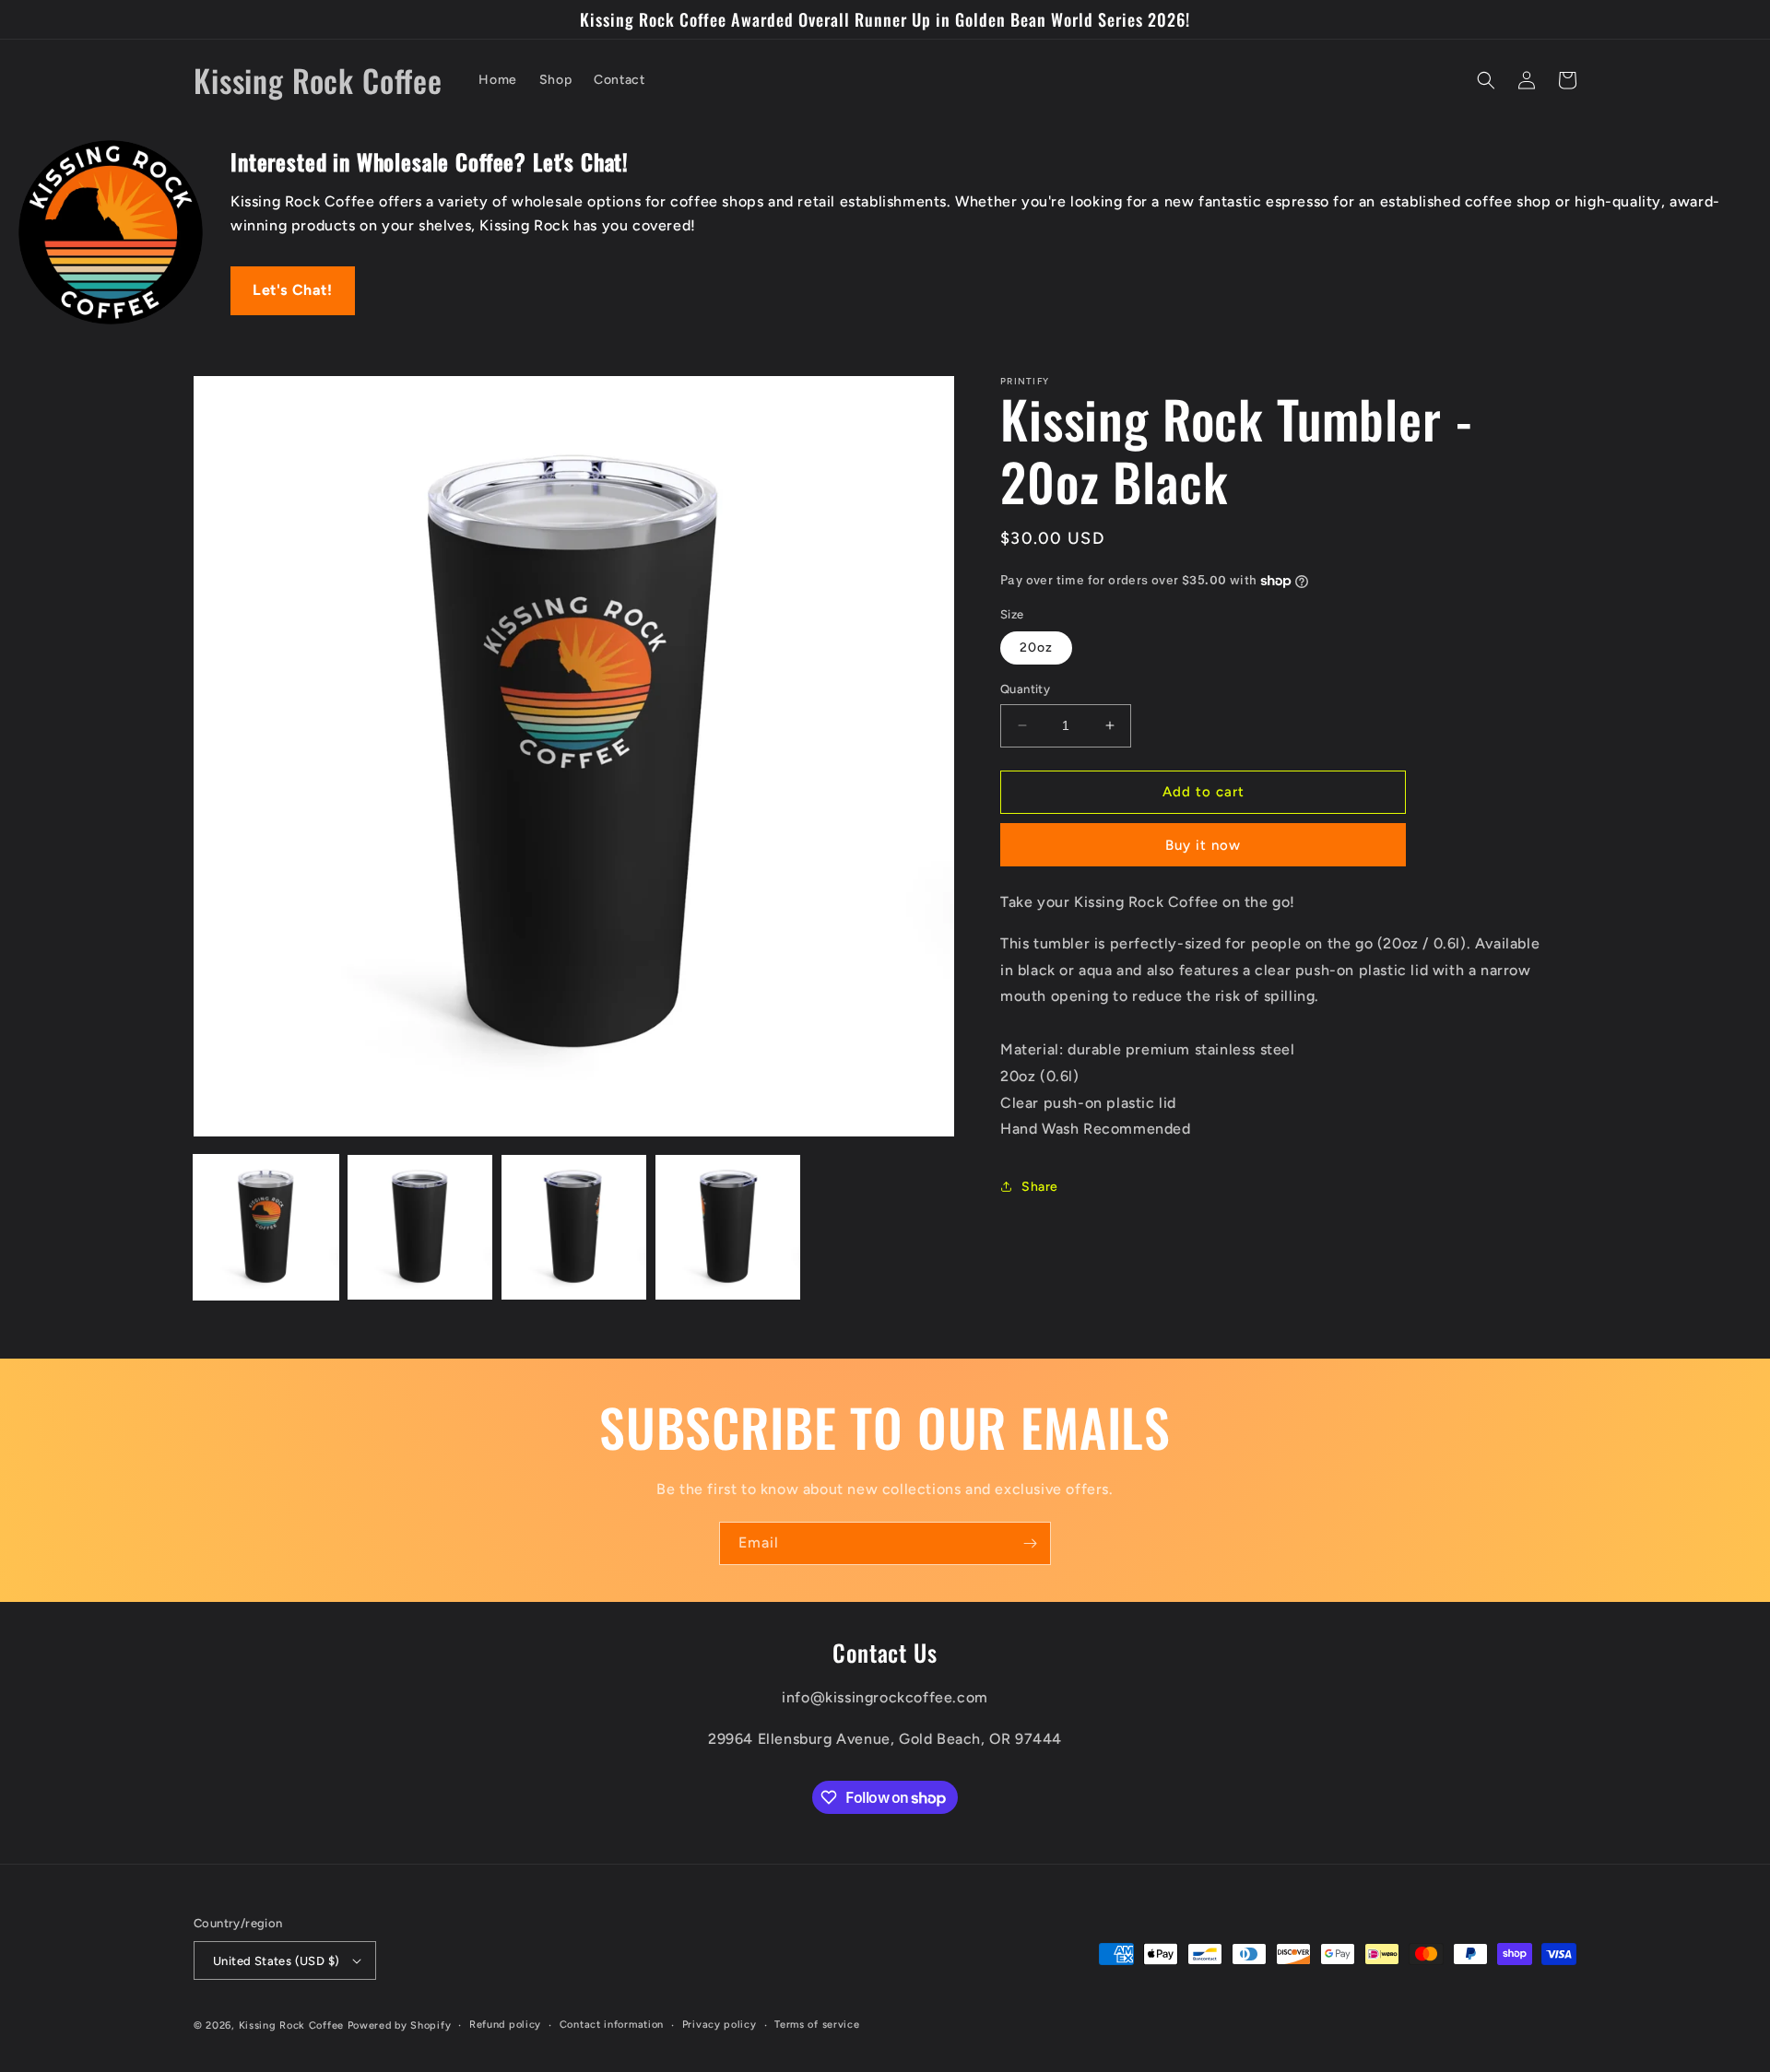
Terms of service (817, 2025)
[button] (1486, 80)
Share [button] (1040, 1187)
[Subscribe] (1030, 1543)
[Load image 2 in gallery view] (420, 1227)
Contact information (612, 2025)
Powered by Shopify (400, 2025)
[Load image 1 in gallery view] (266, 1227)
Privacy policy (720, 2025)
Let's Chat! (293, 290)
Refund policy (505, 2025)
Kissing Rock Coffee (291, 2025)
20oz (1036, 647)
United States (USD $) (276, 1961)
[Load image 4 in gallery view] (728, 1227)
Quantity (1025, 689)
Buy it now (1203, 845)
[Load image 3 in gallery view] (574, 1227)
